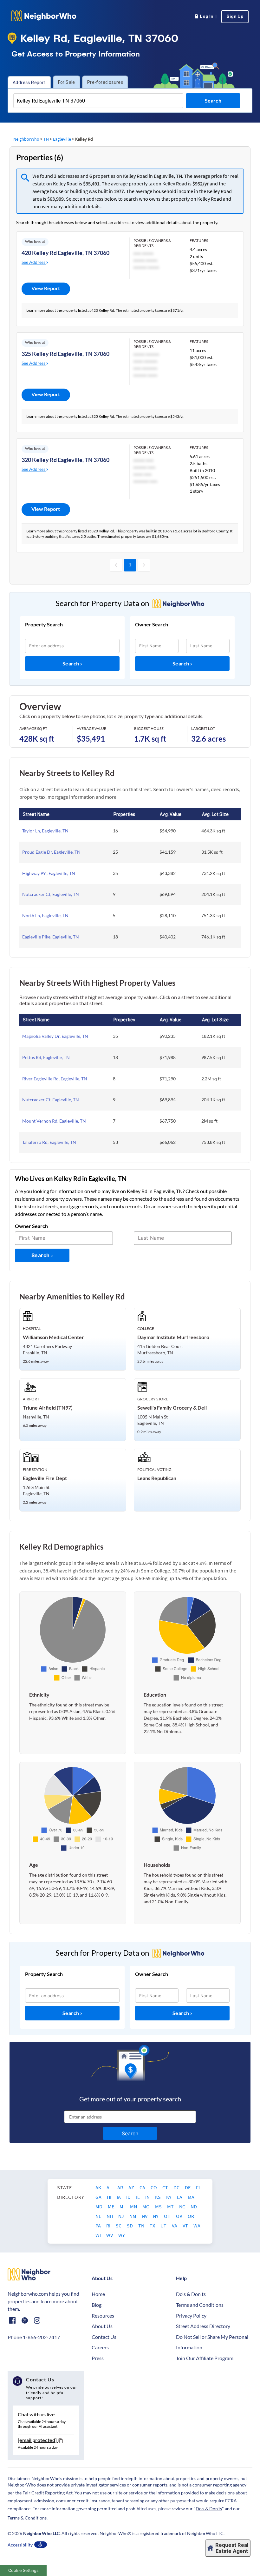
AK (99, 2187)
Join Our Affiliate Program (205, 2358)
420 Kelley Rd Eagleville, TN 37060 (65, 253)
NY (156, 2216)
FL (198, 2187)
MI (123, 2206)
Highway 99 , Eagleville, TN (49, 873)
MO (146, 2206)
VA (175, 2226)
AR (121, 2187)
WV (110, 2235)
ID (129, 2197)
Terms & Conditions (27, 2518)
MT (171, 2206)
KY (169, 2197)
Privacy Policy (191, 2316)
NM (133, 2216)
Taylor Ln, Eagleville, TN (45, 831)
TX (153, 2226)
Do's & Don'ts (191, 2294)
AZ (132, 2187)
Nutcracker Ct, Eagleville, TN (51, 894)
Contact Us (104, 2337)
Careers (100, 2347)
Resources (103, 2316)
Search (71, 663)
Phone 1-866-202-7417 (34, 2337)
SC (119, 2226)
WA (197, 2226)
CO (154, 2187)
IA (119, 2197)
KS (158, 2197)
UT (164, 2226)
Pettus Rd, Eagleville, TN (46, 1057)
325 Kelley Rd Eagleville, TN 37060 (65, 354)
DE (188, 2187)
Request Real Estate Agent (232, 2548)
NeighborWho (26, 139)
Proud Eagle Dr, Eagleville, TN (51, 852)
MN (134, 2206)
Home (98, 2294)
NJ (122, 2216)
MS (159, 2206)
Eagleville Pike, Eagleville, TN (51, 937)
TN (46, 139)
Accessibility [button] (20, 2545)
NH (110, 2216)
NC (183, 2206)
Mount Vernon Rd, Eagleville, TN (54, 1121)
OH (168, 2216)
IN (148, 2197)
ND (194, 2206)
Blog (97, 2305)
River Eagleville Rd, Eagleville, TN (55, 1079)
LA (180, 2197)
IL (138, 2197)
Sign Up (235, 17)
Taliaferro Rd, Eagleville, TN (49, 1142)
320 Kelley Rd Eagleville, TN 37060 (65, 460)
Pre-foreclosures (105, 82)
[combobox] (98, 101)
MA (191, 2197)
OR (191, 2216)
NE (99, 2216)
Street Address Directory (203, 2326)
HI (110, 2197)
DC (177, 2187)
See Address (34, 262)
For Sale (67, 82)
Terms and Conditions (200, 2305)
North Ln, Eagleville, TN (45, 915)
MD (99, 2206)
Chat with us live (36, 2414)
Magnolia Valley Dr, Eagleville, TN (55, 1036)
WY (122, 2235)
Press (98, 2358)
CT (166, 2187)
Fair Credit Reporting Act (48, 2493)
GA (99, 2197)
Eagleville (62, 139)
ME (111, 2206)
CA (143, 2187)
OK (180, 2216)
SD (130, 2226)
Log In (205, 17)
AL (110, 2187)
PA (99, 2226)
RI (109, 2226)
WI (99, 2235)
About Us (102, 2326)
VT (186, 2226)
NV (145, 2216)
